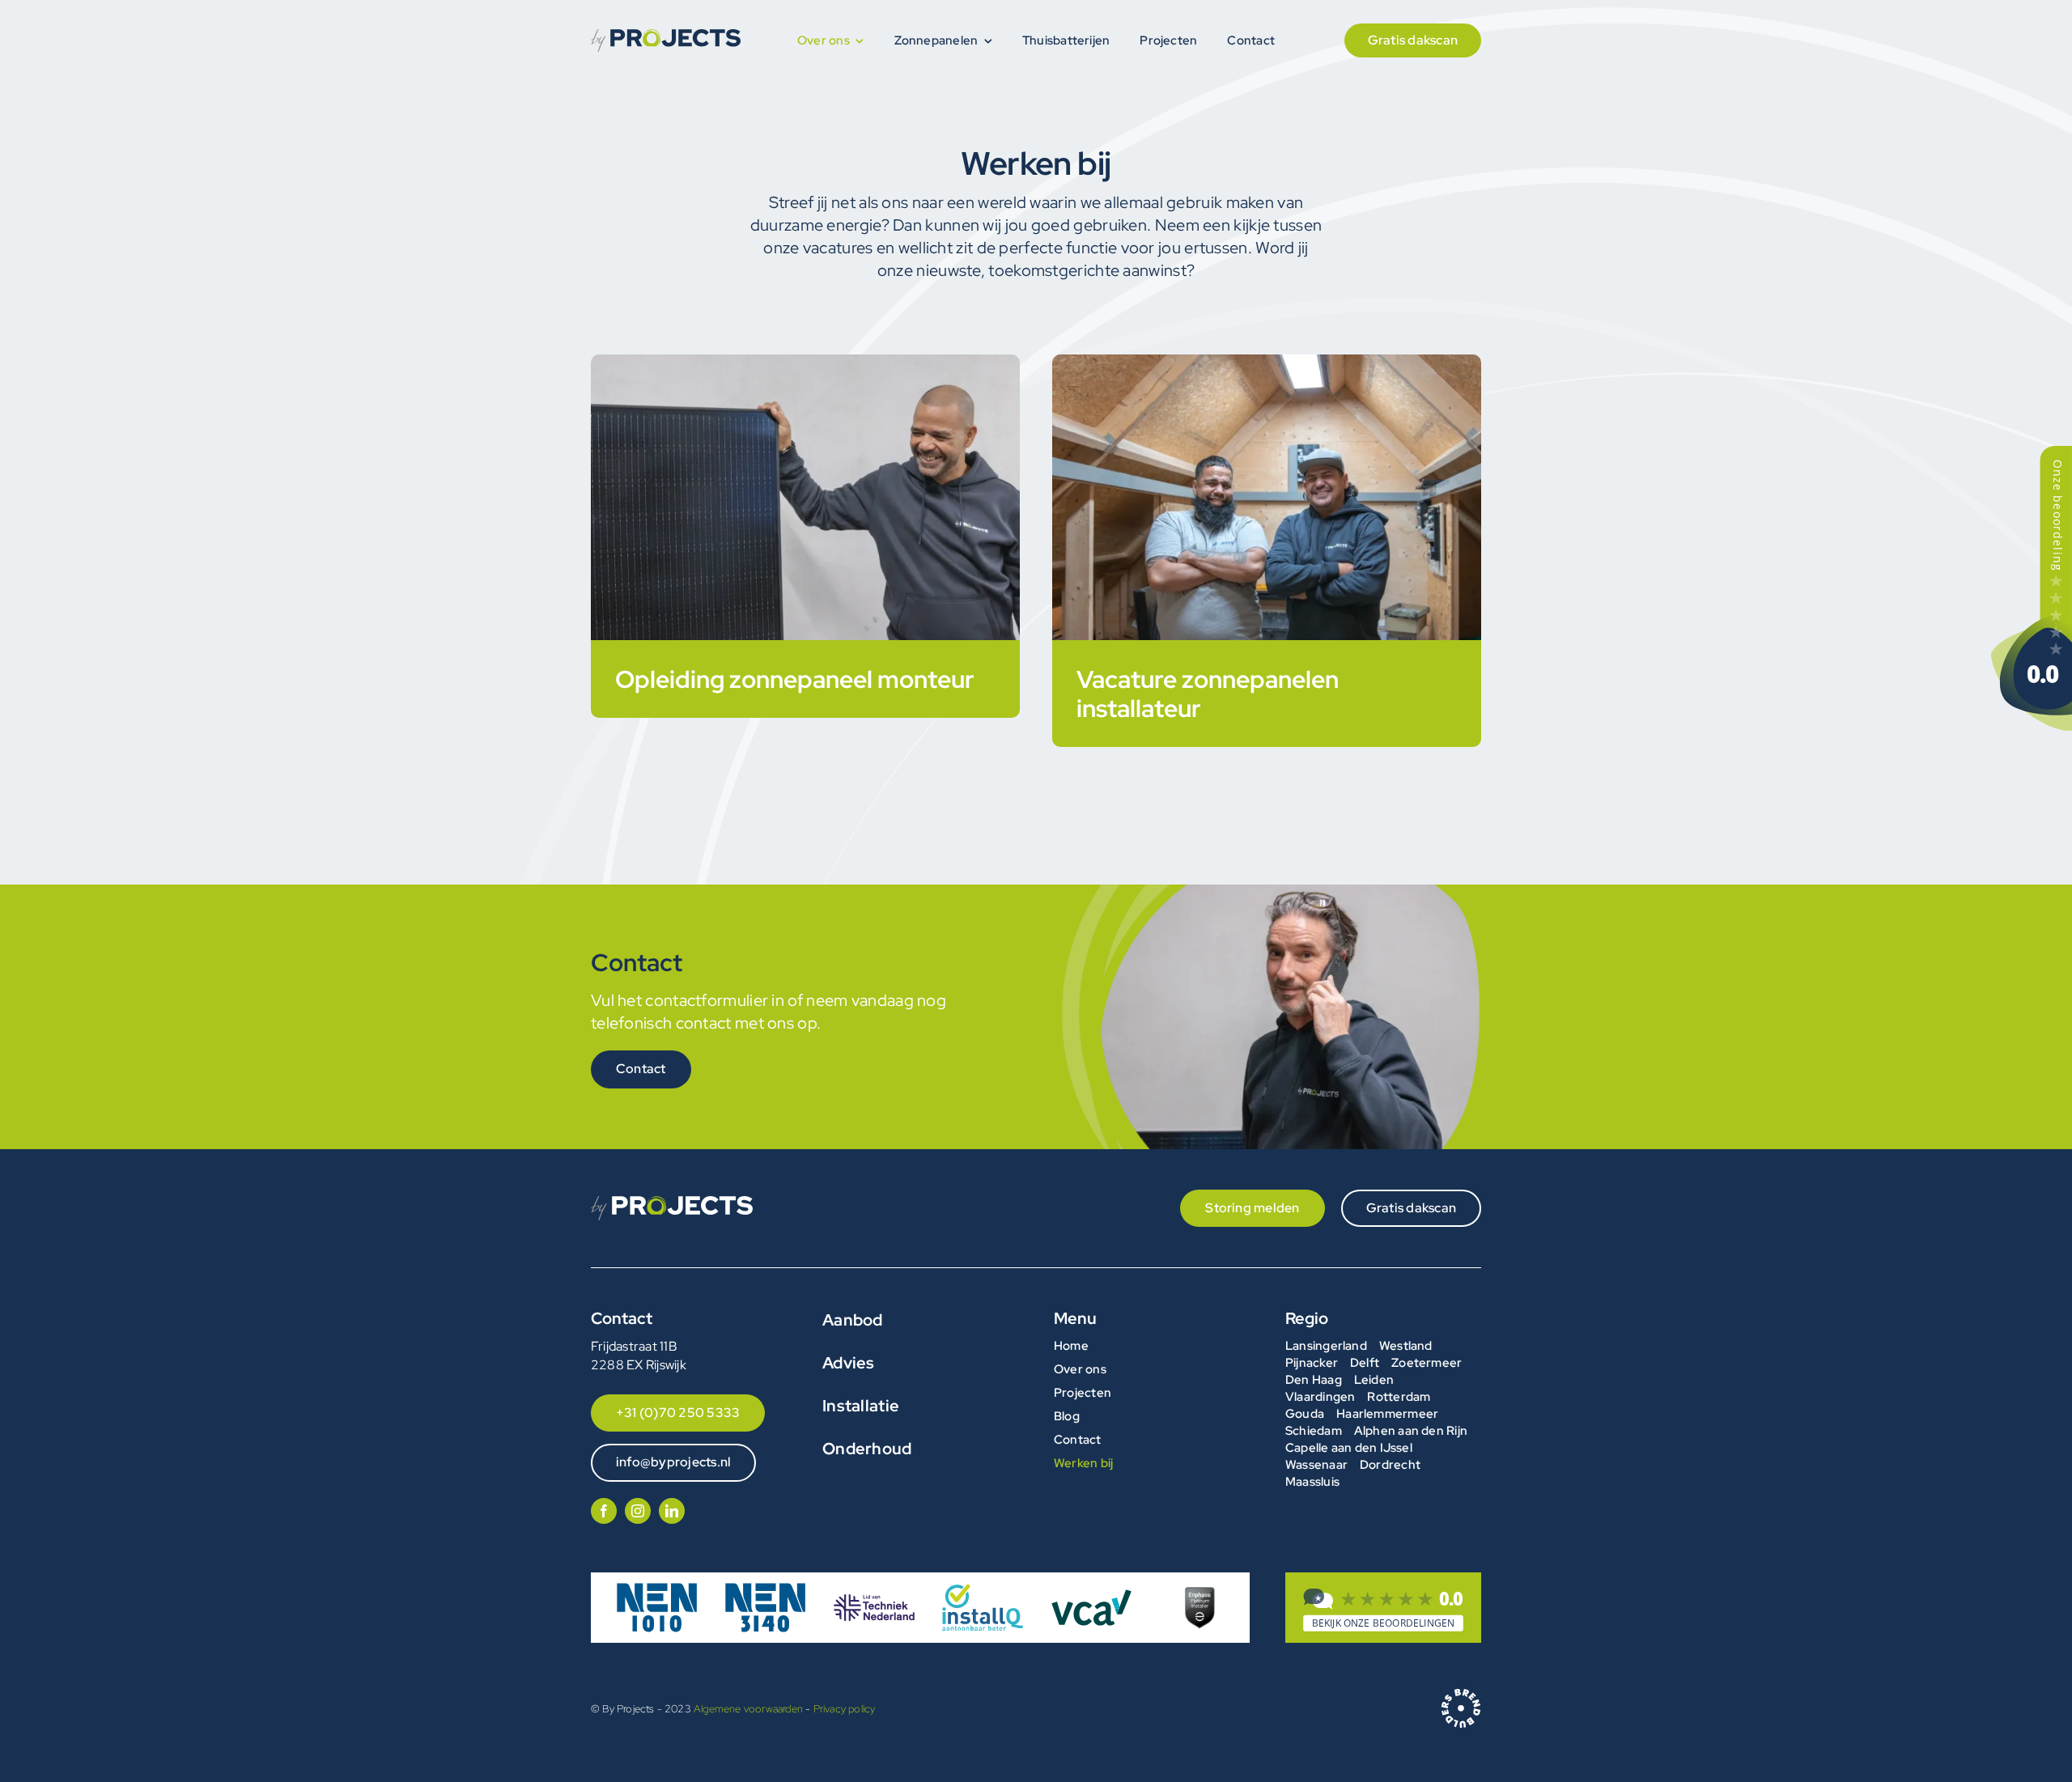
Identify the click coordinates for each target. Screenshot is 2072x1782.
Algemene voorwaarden (748, 1709)
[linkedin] (672, 1511)
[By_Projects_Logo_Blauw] (666, 35)
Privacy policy (845, 1709)
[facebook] (604, 1511)
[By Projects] (1383, 1610)
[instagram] (638, 1511)
